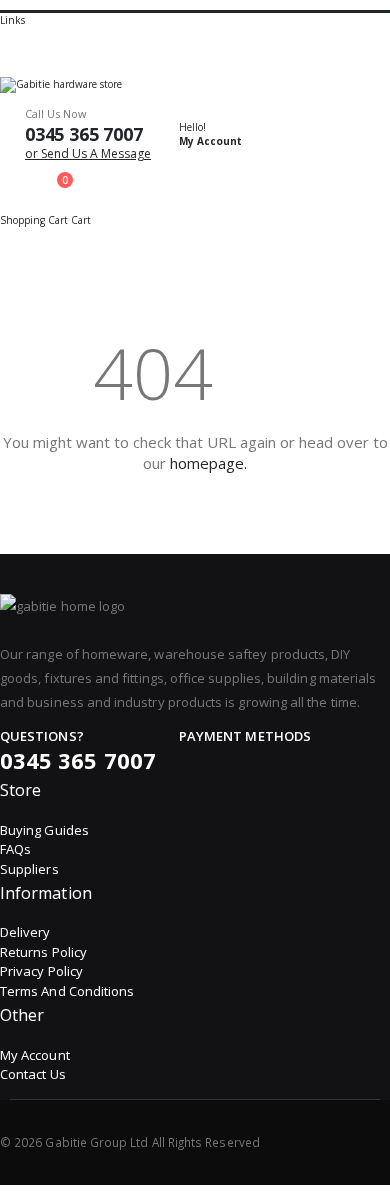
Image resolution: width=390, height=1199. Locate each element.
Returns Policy (43, 952)
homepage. (208, 463)
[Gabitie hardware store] (195, 85)
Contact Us (33, 1074)
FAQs (15, 849)
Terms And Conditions (67, 991)
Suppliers (29, 869)
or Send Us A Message (88, 153)
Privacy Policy (41, 971)
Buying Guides (44, 830)
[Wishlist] (6, 170)
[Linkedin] (346, 1142)
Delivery (25, 932)
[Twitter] (329, 1142)
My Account (35, 1055)
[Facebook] (312, 1142)
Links (12, 20)
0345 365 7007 (84, 134)
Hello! (210, 134)
